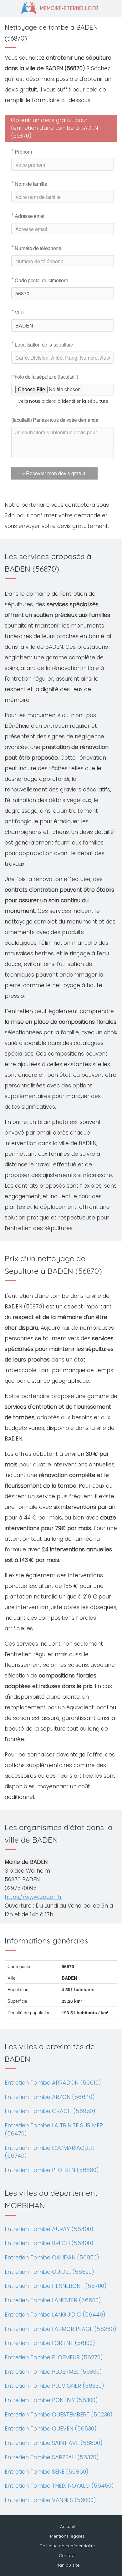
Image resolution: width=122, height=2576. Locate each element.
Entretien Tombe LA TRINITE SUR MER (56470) (54, 2129)
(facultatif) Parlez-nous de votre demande (55, 420)
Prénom (22, 152)
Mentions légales (67, 2536)
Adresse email (28, 216)
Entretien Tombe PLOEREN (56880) (52, 2170)
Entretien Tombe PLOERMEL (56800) (53, 2372)
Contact (67, 2555)
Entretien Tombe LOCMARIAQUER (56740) (50, 2152)
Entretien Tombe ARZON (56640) (50, 2097)
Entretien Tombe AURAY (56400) (49, 2229)
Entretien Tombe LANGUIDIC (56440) (55, 2315)
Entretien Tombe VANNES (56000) (50, 2500)
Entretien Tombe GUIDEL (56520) (49, 2272)
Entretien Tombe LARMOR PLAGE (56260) (61, 2329)
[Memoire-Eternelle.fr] (61, 7)
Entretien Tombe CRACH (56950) (50, 2111)
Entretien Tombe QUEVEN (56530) (51, 2428)
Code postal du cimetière (40, 280)
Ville (18, 313)
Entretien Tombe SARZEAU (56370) (52, 2457)
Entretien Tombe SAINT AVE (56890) (54, 2443)
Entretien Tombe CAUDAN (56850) (52, 2257)
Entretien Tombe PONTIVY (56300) (51, 2400)
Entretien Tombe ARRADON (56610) (53, 2083)
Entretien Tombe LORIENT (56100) (50, 2343)
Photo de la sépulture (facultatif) (45, 377)
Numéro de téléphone (36, 248)
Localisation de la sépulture (42, 345)
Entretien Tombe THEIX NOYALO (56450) (59, 2486)
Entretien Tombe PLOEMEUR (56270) (54, 2357)
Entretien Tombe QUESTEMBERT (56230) (59, 2414)
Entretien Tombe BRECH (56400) (49, 2243)
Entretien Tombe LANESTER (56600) (53, 2300)
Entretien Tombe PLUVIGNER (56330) (54, 2386)
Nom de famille (29, 184)
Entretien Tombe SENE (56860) (47, 2472)
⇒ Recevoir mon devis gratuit (53, 473)
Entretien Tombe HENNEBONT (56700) (56, 2286)
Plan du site (67, 2565)
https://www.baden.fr (33, 1897)
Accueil (67, 2526)
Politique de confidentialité (67, 2546)
